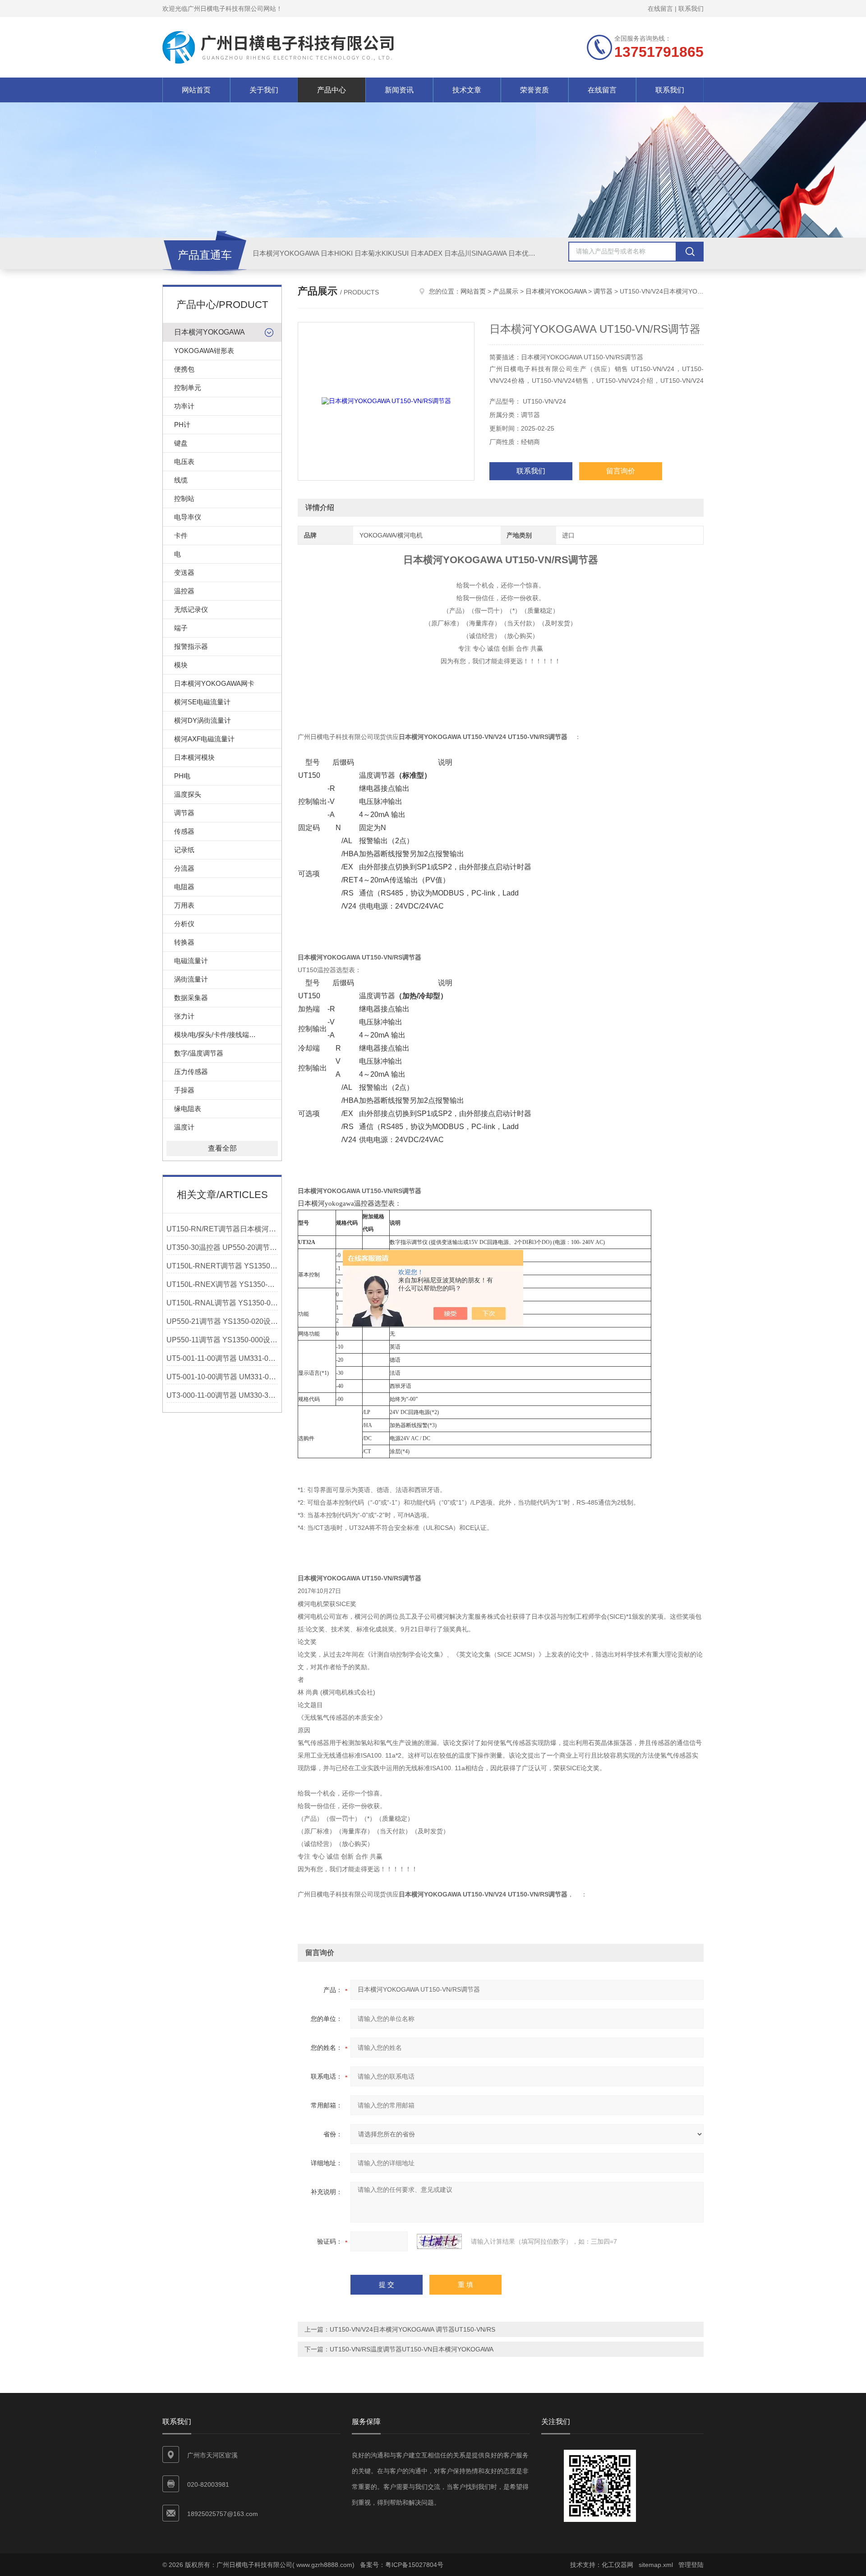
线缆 (181, 480)
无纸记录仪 (191, 609)
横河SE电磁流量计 (202, 702)
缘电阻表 (188, 1109)
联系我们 (691, 9)
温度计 (184, 1127)
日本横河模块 (194, 757)
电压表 (184, 461)
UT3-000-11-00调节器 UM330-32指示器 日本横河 (222, 1395)
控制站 (184, 498)
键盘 (181, 443)
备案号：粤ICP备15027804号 (402, 2565)
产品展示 (506, 291)
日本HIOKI (337, 253)
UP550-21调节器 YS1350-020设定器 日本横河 (222, 1321)
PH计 (182, 425)
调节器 (184, 813)
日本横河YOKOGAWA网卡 (214, 683)
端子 (181, 628)
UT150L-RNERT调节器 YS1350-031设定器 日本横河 (222, 1266)
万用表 (184, 905)
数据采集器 (191, 998)
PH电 (182, 776)
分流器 (184, 868)
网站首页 (196, 90)
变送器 (184, 572)
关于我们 (264, 90)
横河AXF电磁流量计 (204, 739)
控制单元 (188, 388)
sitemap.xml (656, 2565)
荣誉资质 (534, 90)
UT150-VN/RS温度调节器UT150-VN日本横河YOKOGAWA (412, 2349)
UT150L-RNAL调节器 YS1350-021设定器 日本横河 (222, 1303)
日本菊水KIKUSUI (382, 253)
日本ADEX (426, 253)
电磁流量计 (191, 961)
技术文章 (467, 90)
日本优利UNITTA (534, 253)
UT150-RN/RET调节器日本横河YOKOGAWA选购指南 (222, 1229)
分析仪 (184, 924)
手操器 (184, 1090)
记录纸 (184, 850)
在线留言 (660, 9)
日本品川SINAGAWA (475, 253)
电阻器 (184, 887)
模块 (181, 665)
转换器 (184, 942)
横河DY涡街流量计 (203, 720)
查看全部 (222, 1148)
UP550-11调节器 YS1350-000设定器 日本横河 (222, 1340)
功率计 (184, 406)
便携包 (184, 369)
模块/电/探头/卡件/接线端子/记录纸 (226, 1035)
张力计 (184, 1016)
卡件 (181, 535)
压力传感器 (191, 1072)
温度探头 (188, 794)
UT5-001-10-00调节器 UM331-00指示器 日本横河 (222, 1377)
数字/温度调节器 (199, 1053)
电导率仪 (188, 517)
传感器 (184, 831)
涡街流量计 (191, 979)
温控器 (184, 591)
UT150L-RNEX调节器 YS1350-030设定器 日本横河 (222, 1284)
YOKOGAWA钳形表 (204, 351)
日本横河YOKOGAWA (286, 253)
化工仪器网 (617, 2565)
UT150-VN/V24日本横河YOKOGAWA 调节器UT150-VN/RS (412, 2329)
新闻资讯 (399, 90)
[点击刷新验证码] (439, 2241)
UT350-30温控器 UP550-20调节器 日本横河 (222, 1247)
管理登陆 (691, 2565)
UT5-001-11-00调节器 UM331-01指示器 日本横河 (222, 1358)
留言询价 (621, 471)
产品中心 (332, 90)
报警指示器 (191, 646)
